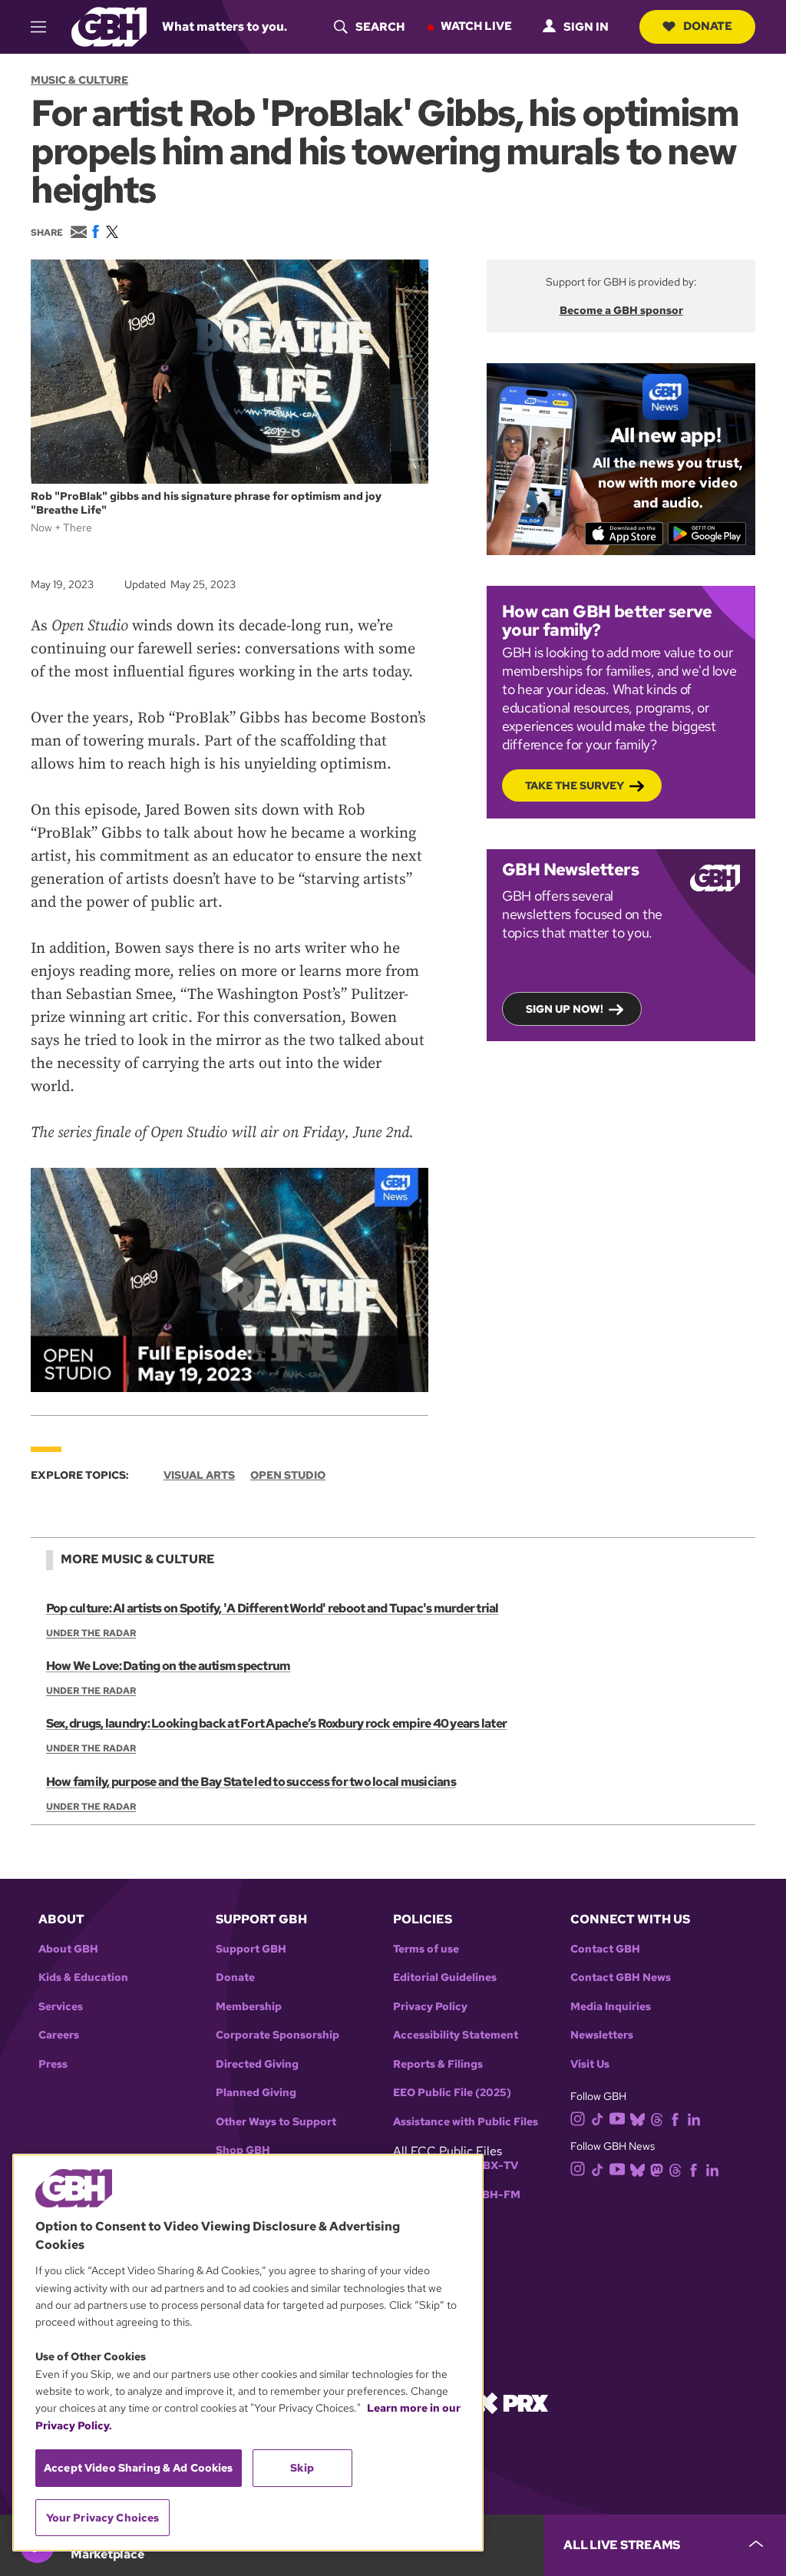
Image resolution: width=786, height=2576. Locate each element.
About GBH (68, 1949)
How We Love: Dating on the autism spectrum (168, 1666)
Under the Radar (91, 1633)
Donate (708, 26)
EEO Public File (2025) (452, 2093)
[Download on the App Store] (624, 534)
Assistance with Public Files (466, 2122)
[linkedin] (694, 2118)
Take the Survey (575, 785)
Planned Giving (256, 2093)
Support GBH (251, 1949)
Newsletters (602, 2035)
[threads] (657, 2118)
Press (53, 2064)
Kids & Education (83, 1977)
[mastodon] (657, 2169)
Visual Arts (199, 1475)
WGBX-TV (491, 2166)
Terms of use (426, 1949)
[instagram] (578, 2118)
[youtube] (617, 2117)
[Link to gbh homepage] (109, 26)
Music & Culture (79, 80)
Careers (59, 2035)
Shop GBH (243, 2150)
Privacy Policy (430, 2007)
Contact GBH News (621, 1977)
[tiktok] (598, 2118)
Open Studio (288, 1475)
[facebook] (675, 2118)
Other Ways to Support (276, 2122)
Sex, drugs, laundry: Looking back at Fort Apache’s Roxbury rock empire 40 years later (276, 1723)
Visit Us (590, 2064)
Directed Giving (257, 2064)
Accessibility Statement (456, 2035)
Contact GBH (605, 1949)
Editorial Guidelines (445, 1977)
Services (61, 2007)
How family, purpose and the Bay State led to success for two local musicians (251, 1782)
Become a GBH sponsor (621, 310)
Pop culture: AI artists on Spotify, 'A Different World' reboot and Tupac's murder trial (272, 1608)
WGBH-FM (492, 2195)
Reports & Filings (438, 2064)
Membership (249, 2007)
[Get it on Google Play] (707, 534)
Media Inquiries (611, 2007)
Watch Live (476, 26)
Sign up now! (565, 1009)
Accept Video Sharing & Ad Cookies (139, 2468)
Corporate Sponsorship (277, 2035)
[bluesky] (637, 2118)
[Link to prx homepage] (512, 2402)
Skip (302, 2468)
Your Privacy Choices (103, 2518)
